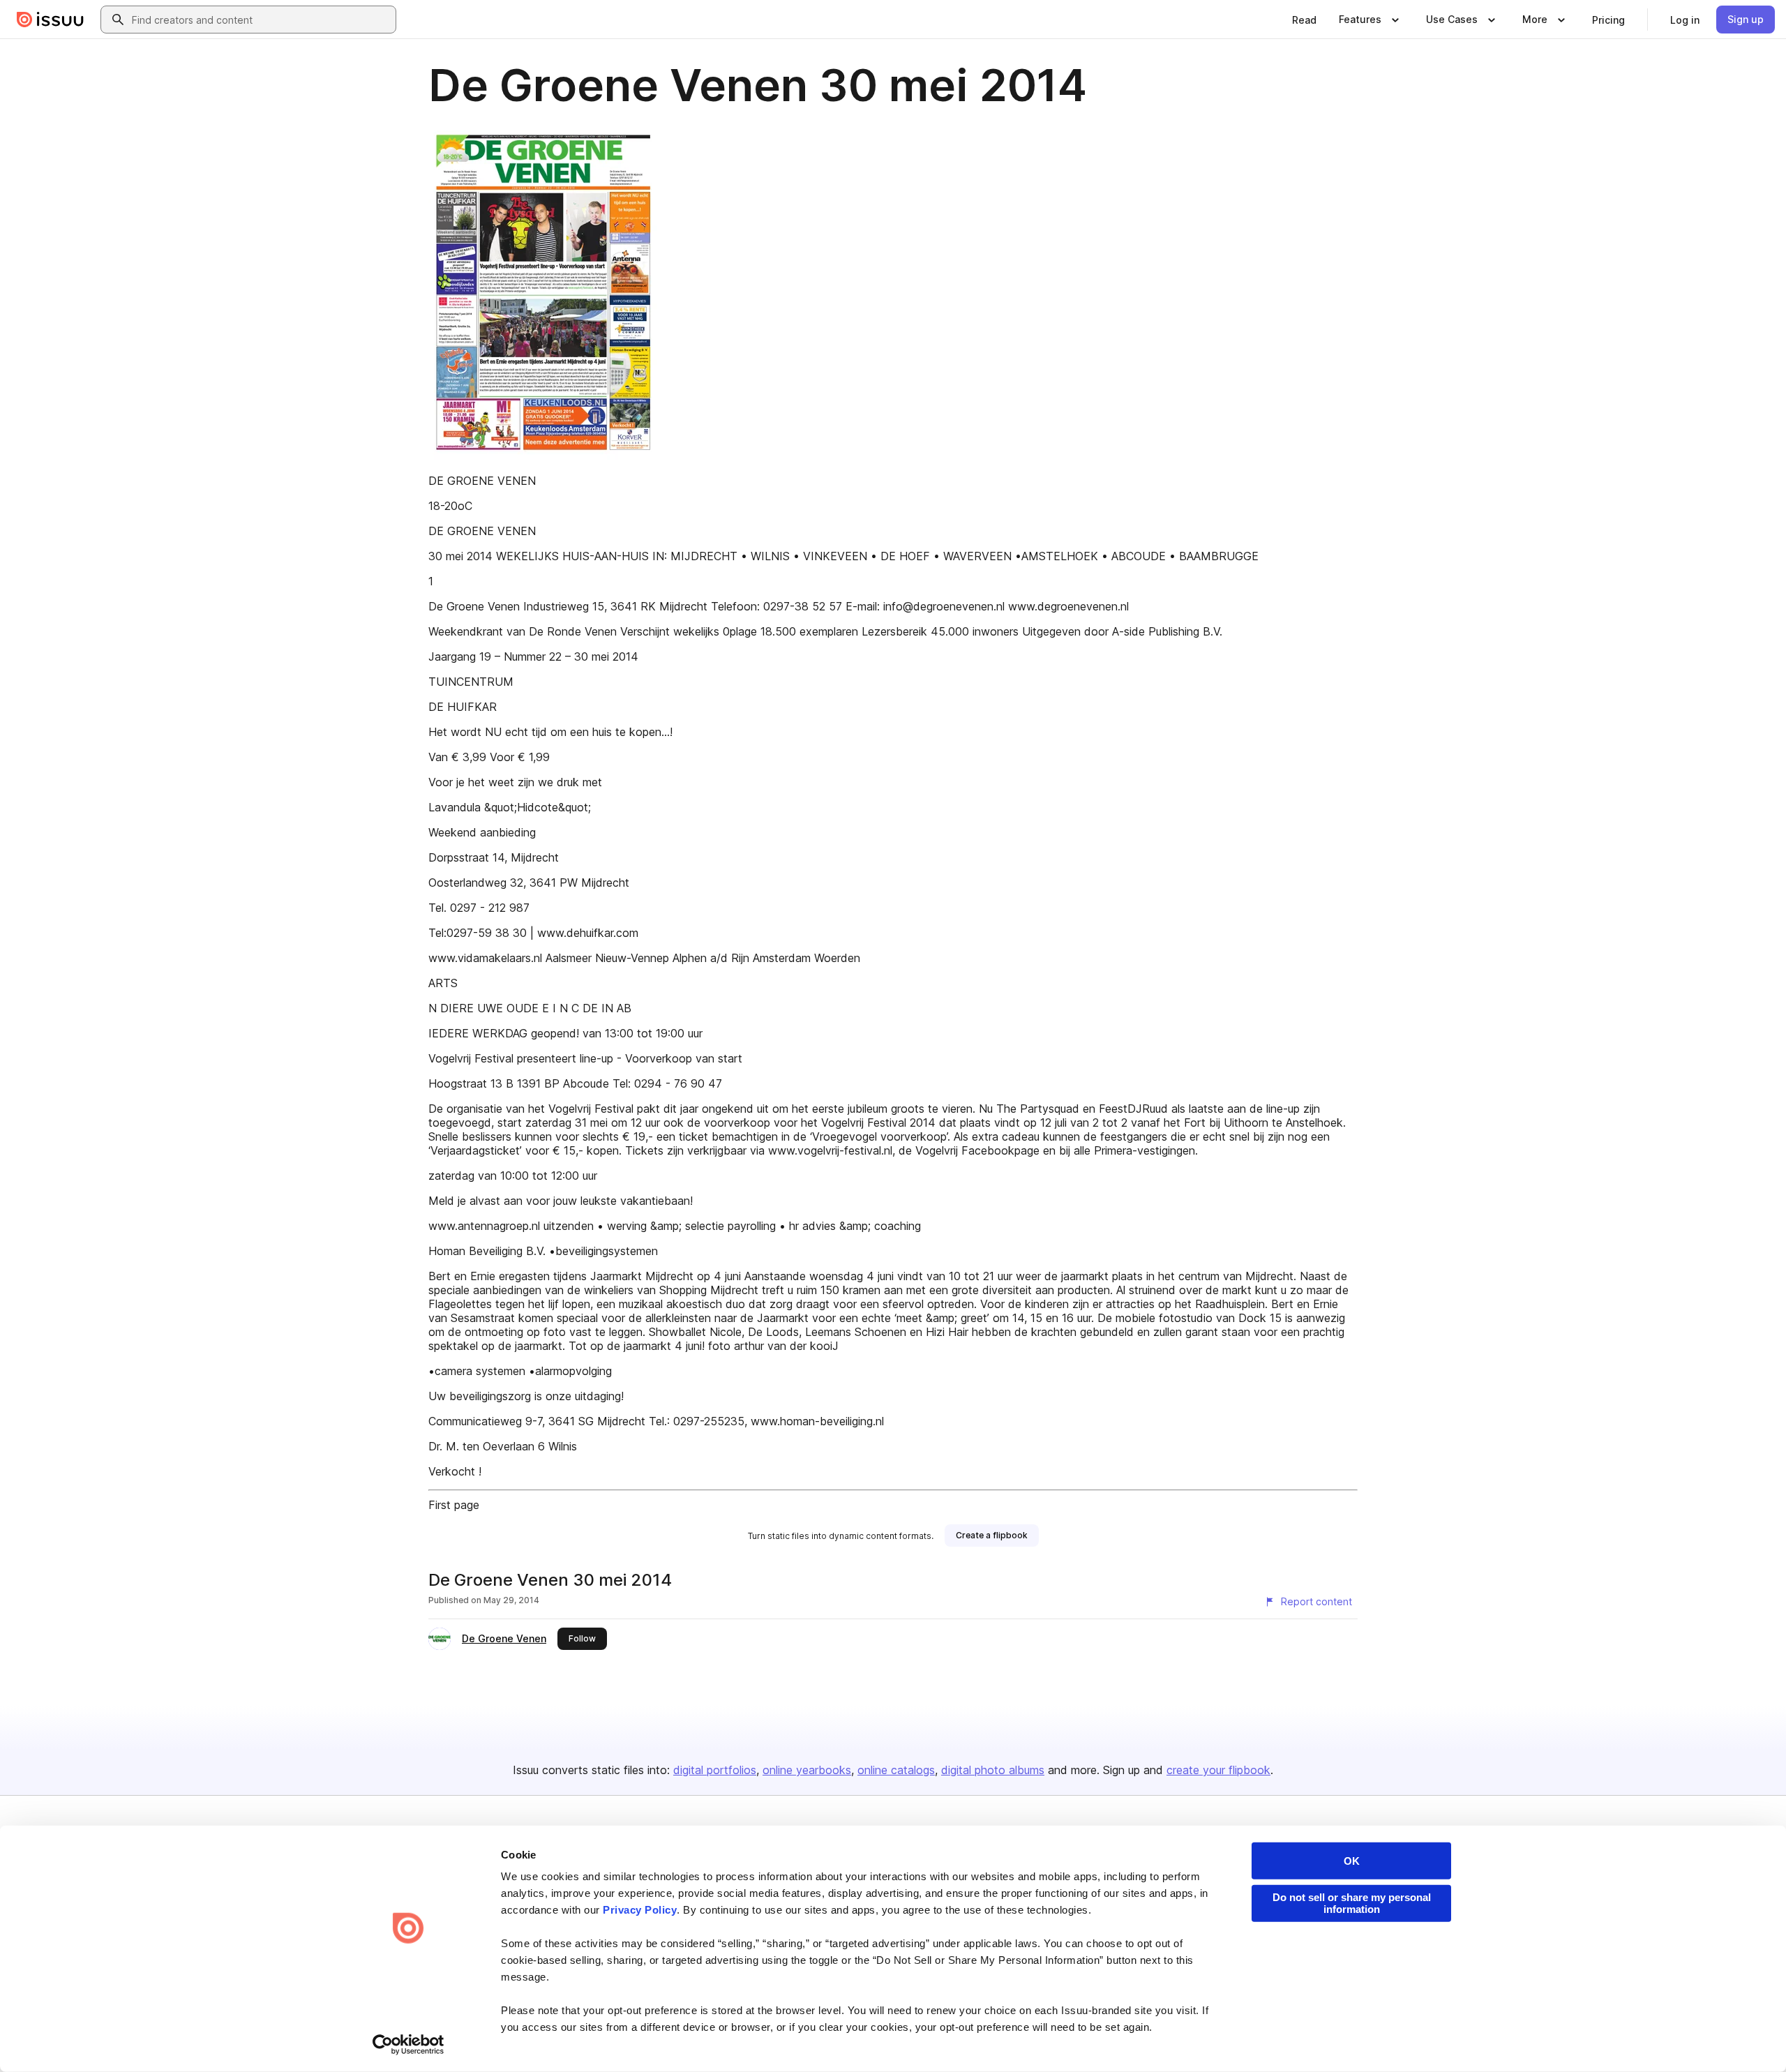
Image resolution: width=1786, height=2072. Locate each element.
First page (454, 1505)
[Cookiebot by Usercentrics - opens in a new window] (408, 2045)
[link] (1304, 20)
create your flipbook (1218, 1770)
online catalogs (896, 1770)
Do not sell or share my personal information (1352, 1903)
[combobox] (261, 20)
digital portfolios (715, 1770)
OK (1352, 1861)
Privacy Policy (640, 1910)
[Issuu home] (50, 20)
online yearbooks (807, 1770)
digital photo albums (993, 1770)
